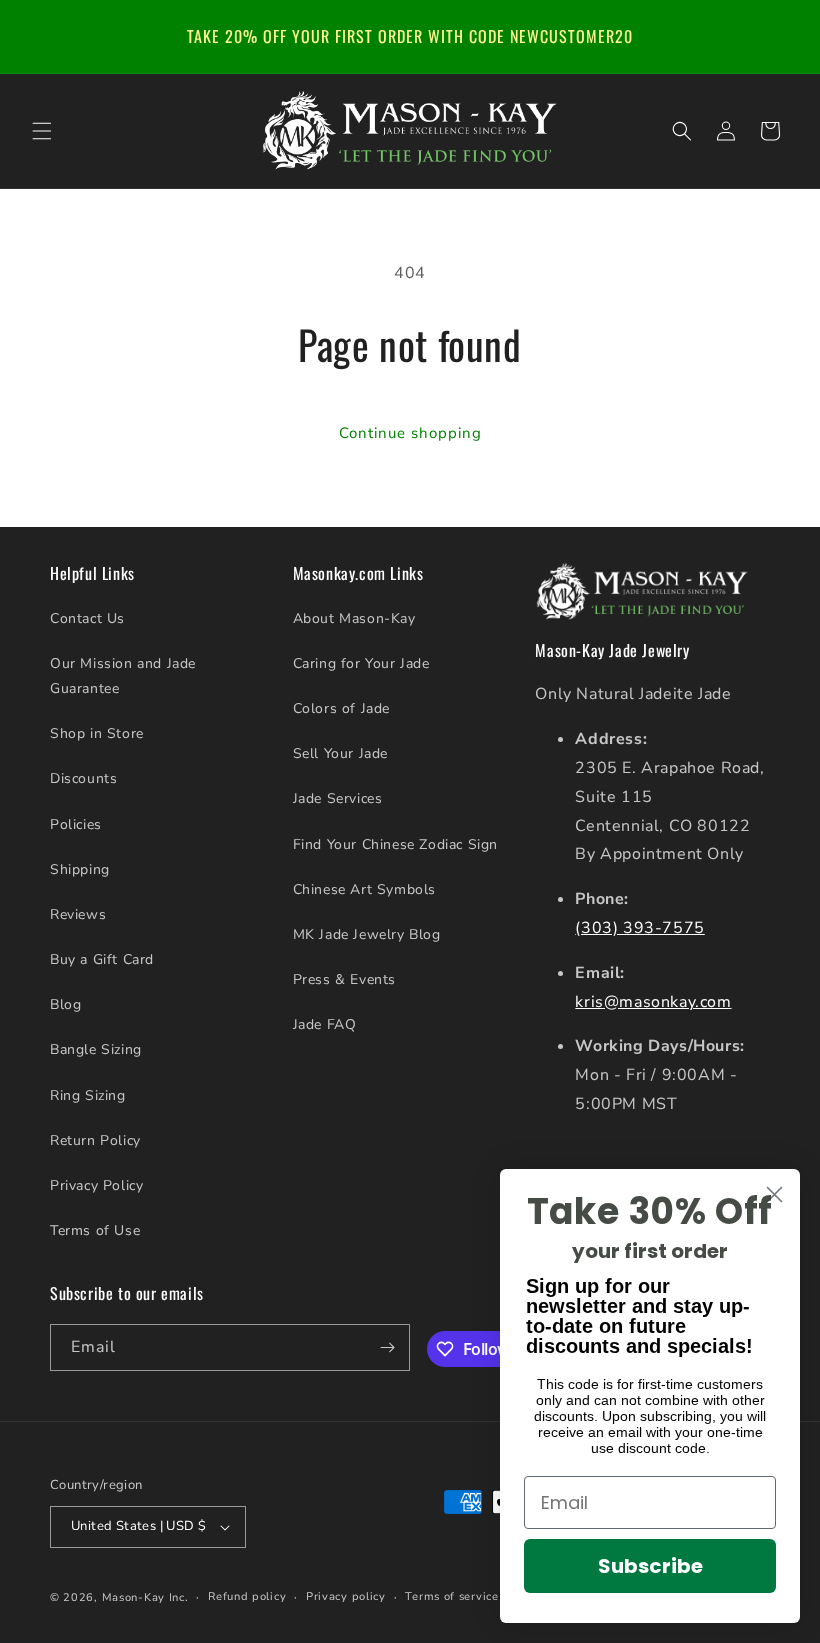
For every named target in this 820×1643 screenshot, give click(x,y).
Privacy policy (346, 1596)
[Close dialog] (774, 1194)
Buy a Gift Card (102, 959)
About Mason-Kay (354, 618)
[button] (42, 131)
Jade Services (338, 798)
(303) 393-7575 (639, 928)
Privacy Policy (96, 1185)
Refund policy (247, 1596)
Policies (76, 824)
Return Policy (95, 1140)
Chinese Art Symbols (364, 889)
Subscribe (650, 1566)
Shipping (80, 869)
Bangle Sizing (96, 1049)
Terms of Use (95, 1230)
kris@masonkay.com (653, 1002)
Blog (65, 1004)
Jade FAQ (325, 1024)
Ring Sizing (88, 1095)
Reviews (78, 914)
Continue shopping (410, 433)
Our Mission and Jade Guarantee (123, 676)
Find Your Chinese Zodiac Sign (395, 844)
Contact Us (87, 618)
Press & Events (344, 979)
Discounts (83, 778)
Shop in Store (97, 733)
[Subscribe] (387, 1347)
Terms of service (451, 1596)
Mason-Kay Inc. (145, 1597)
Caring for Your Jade (361, 663)
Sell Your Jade (340, 753)
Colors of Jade (341, 708)
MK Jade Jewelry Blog (367, 934)
